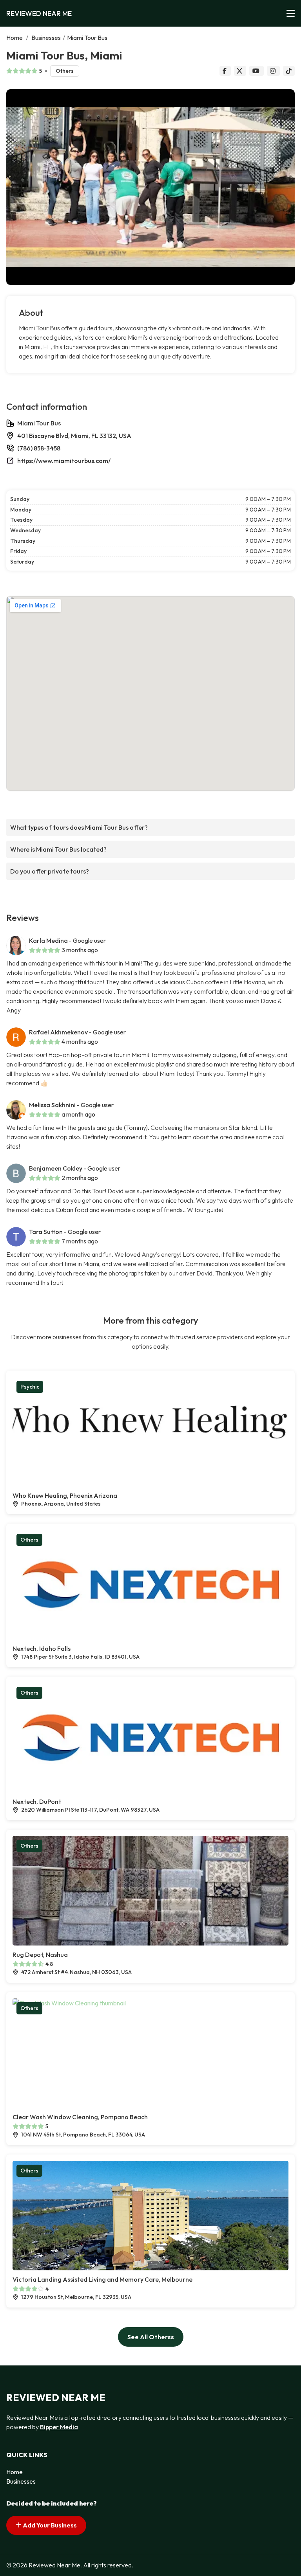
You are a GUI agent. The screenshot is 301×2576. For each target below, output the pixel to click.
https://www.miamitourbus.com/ (64, 461)
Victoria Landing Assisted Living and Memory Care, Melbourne (102, 2279)
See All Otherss (151, 2337)
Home (15, 38)
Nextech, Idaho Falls (42, 1648)
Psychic (30, 1387)
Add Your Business (49, 2525)
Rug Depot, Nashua (40, 1955)
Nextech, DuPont (37, 1801)
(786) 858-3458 (39, 448)
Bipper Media (59, 2427)
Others (65, 71)
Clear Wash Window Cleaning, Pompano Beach (80, 2117)
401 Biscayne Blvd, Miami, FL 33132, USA (74, 436)
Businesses (46, 38)
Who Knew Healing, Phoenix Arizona (65, 1495)
